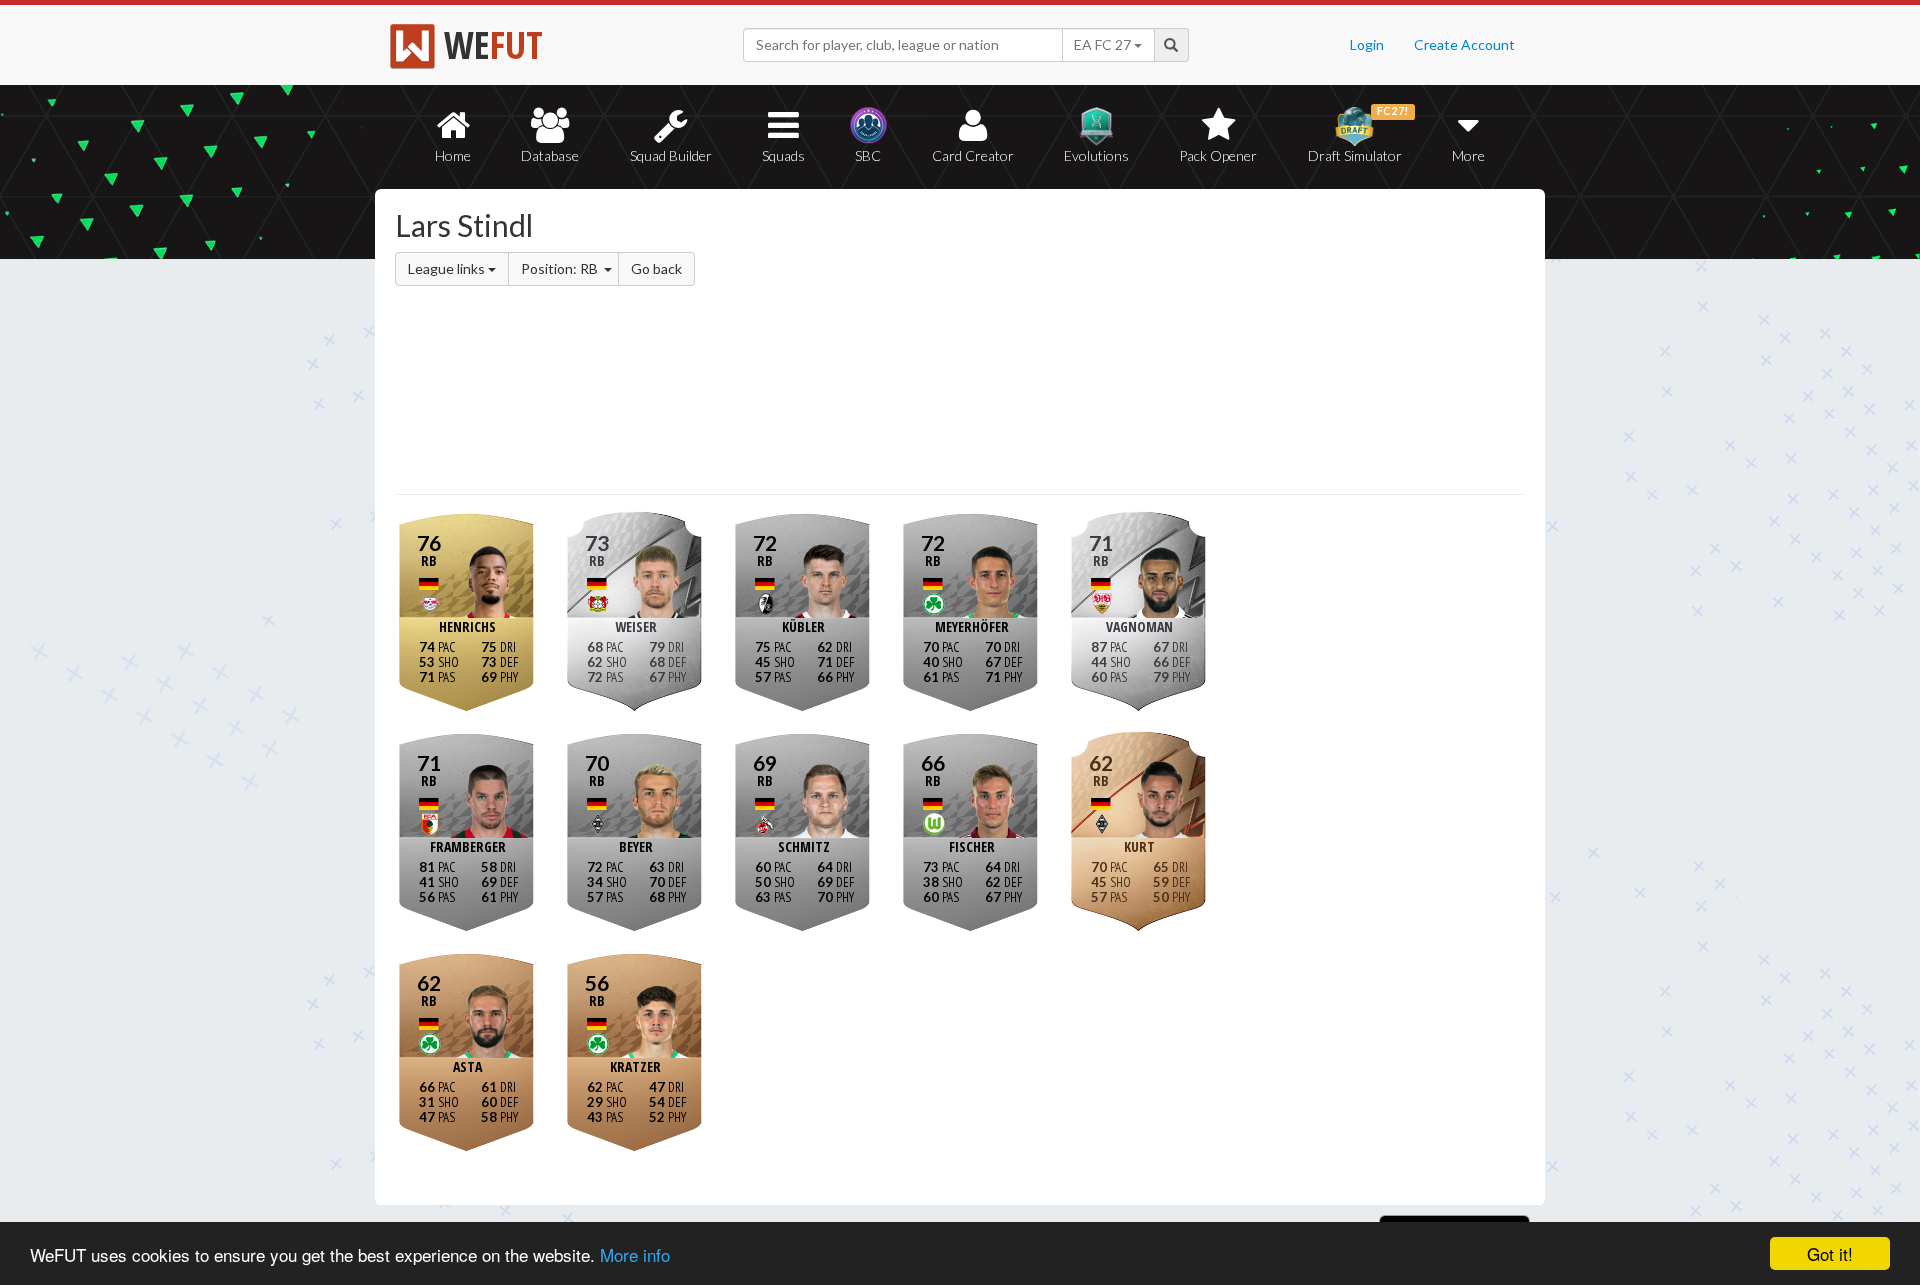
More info (635, 1254)
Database (550, 155)
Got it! (1830, 1253)
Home (453, 155)
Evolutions (1096, 155)
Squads (783, 155)
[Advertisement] (1153, 345)
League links (448, 268)
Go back (656, 268)
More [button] (1468, 155)
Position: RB (561, 268)
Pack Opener (1218, 155)
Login (1367, 44)
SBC (868, 155)
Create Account (1464, 44)
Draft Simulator (1358, 134)
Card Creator (973, 155)
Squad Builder (671, 155)
